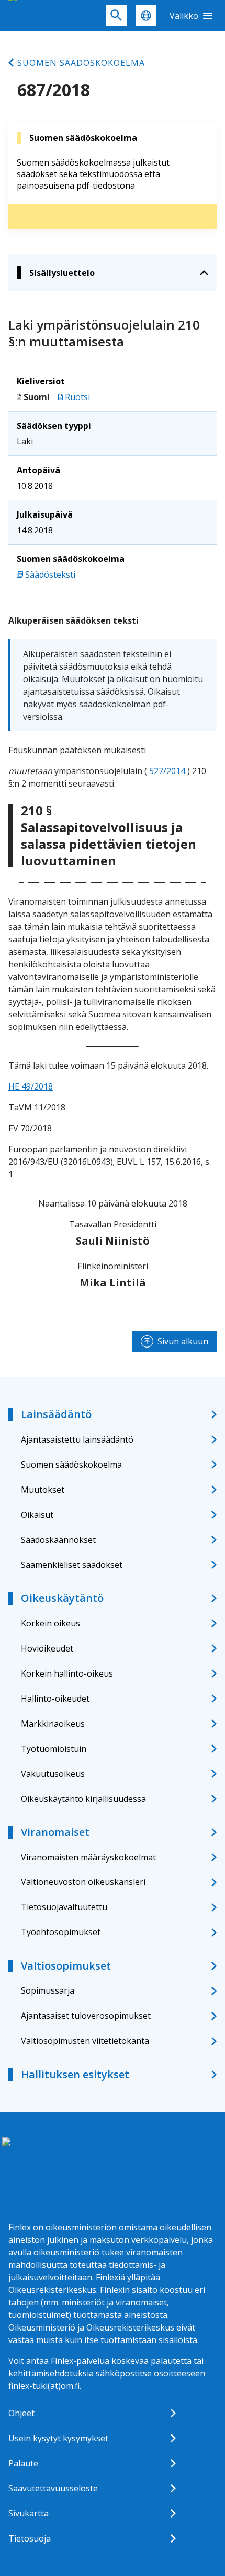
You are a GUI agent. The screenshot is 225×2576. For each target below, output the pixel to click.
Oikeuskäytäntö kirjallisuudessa (83, 1799)
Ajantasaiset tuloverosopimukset (86, 2016)
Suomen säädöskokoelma (81, 63)
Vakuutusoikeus (53, 1774)
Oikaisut (37, 1515)
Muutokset (43, 1490)
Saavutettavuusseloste (53, 2488)
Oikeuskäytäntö (62, 1598)
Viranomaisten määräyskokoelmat (88, 1857)
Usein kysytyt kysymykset (58, 2438)
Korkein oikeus (50, 1623)
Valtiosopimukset (66, 1966)
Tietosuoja (30, 2538)
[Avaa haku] (117, 16)
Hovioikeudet (47, 1648)
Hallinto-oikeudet (55, 1699)
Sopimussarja (48, 1990)
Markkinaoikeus (53, 1724)
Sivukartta (29, 2513)
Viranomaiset (55, 1832)
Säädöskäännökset (58, 1540)
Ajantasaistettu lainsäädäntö (77, 1439)
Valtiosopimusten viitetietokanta (85, 2041)
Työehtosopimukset (61, 1932)
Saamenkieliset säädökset (72, 1565)
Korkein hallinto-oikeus (67, 1673)
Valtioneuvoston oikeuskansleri (83, 1882)
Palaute (23, 2463)
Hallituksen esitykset (75, 2074)
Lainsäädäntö (56, 1414)
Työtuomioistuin (54, 1749)
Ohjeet (21, 2413)
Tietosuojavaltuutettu (64, 1907)
